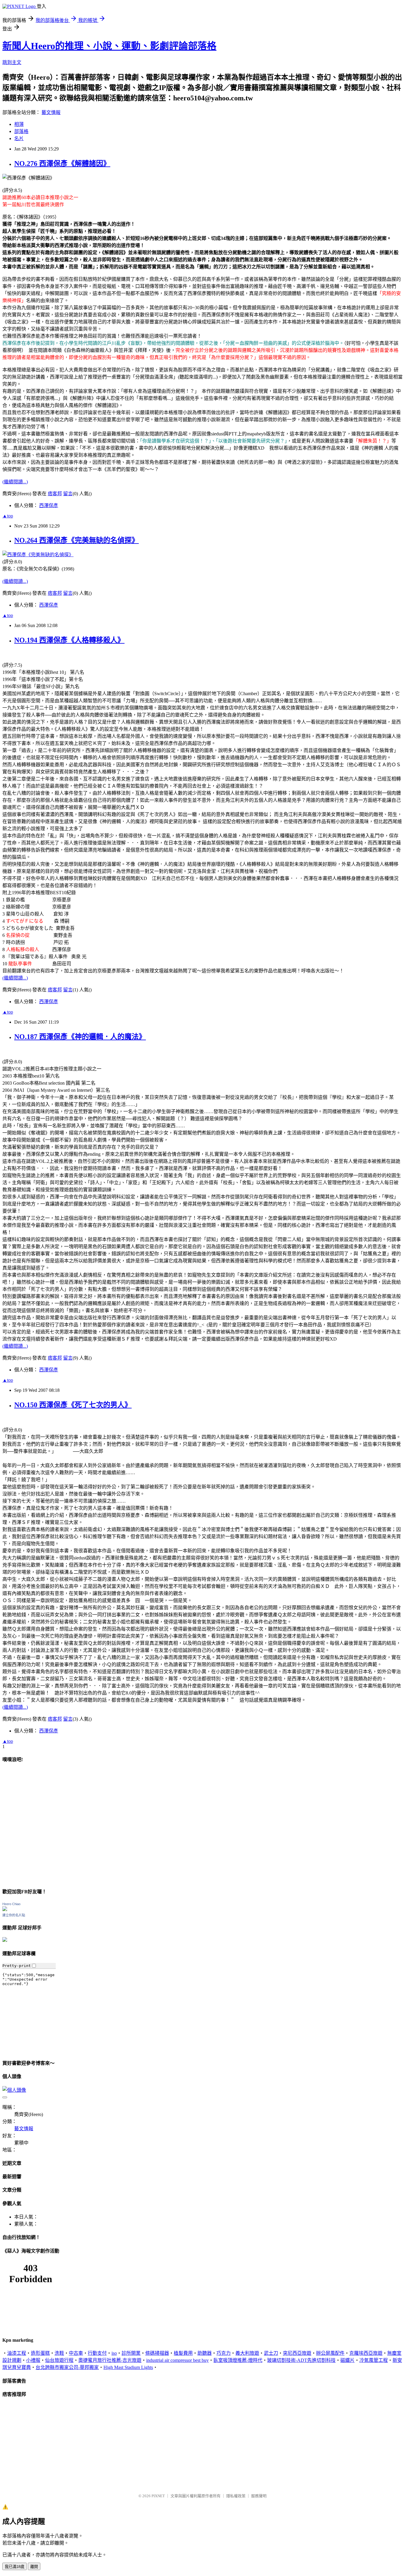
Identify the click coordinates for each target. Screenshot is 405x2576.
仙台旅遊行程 (59, 2360)
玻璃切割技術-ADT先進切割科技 (301, 2360)
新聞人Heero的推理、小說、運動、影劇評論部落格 (109, 46)
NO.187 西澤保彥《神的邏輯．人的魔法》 (80, 1037)
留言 (68, 494)
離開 (34, 2567)
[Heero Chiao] (5, 1909)
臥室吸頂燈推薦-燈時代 (238, 2360)
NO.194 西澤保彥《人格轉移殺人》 (69, 640)
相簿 (19, 124)
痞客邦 (55, 494)
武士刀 (271, 2353)
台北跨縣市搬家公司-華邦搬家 (67, 2367)
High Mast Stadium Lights (128, 2367)
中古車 (76, 2353)
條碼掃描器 (157, 2353)
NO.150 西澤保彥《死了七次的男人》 (73, 1405)
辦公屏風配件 (330, 2353)
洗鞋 (59, 2353)
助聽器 (205, 2353)
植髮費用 (183, 2353)
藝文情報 (51, 112)
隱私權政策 (236, 2496)
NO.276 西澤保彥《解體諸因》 (62, 163)
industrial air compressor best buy (177, 2360)
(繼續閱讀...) (15, 482)
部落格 (21, 131)
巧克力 (224, 2353)
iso (114, 2353)
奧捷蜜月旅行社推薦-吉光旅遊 (110, 2360)
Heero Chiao (11, 1904)
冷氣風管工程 (374, 2360)
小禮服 (33, 2360)
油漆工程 (17, 2353)
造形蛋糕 (40, 2353)
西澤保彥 (49, 505)
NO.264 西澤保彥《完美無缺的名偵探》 (76, 540)
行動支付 (97, 2353)
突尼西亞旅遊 (297, 2353)
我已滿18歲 (15, 2567)
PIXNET (158, 2496)
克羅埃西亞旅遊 (366, 2353)
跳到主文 (12, 62)
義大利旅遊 (247, 2353)
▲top (8, 516)
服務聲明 (259, 2496)
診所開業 (131, 2353)
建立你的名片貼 (14, 1915)
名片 (19, 138)
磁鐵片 (347, 2360)
